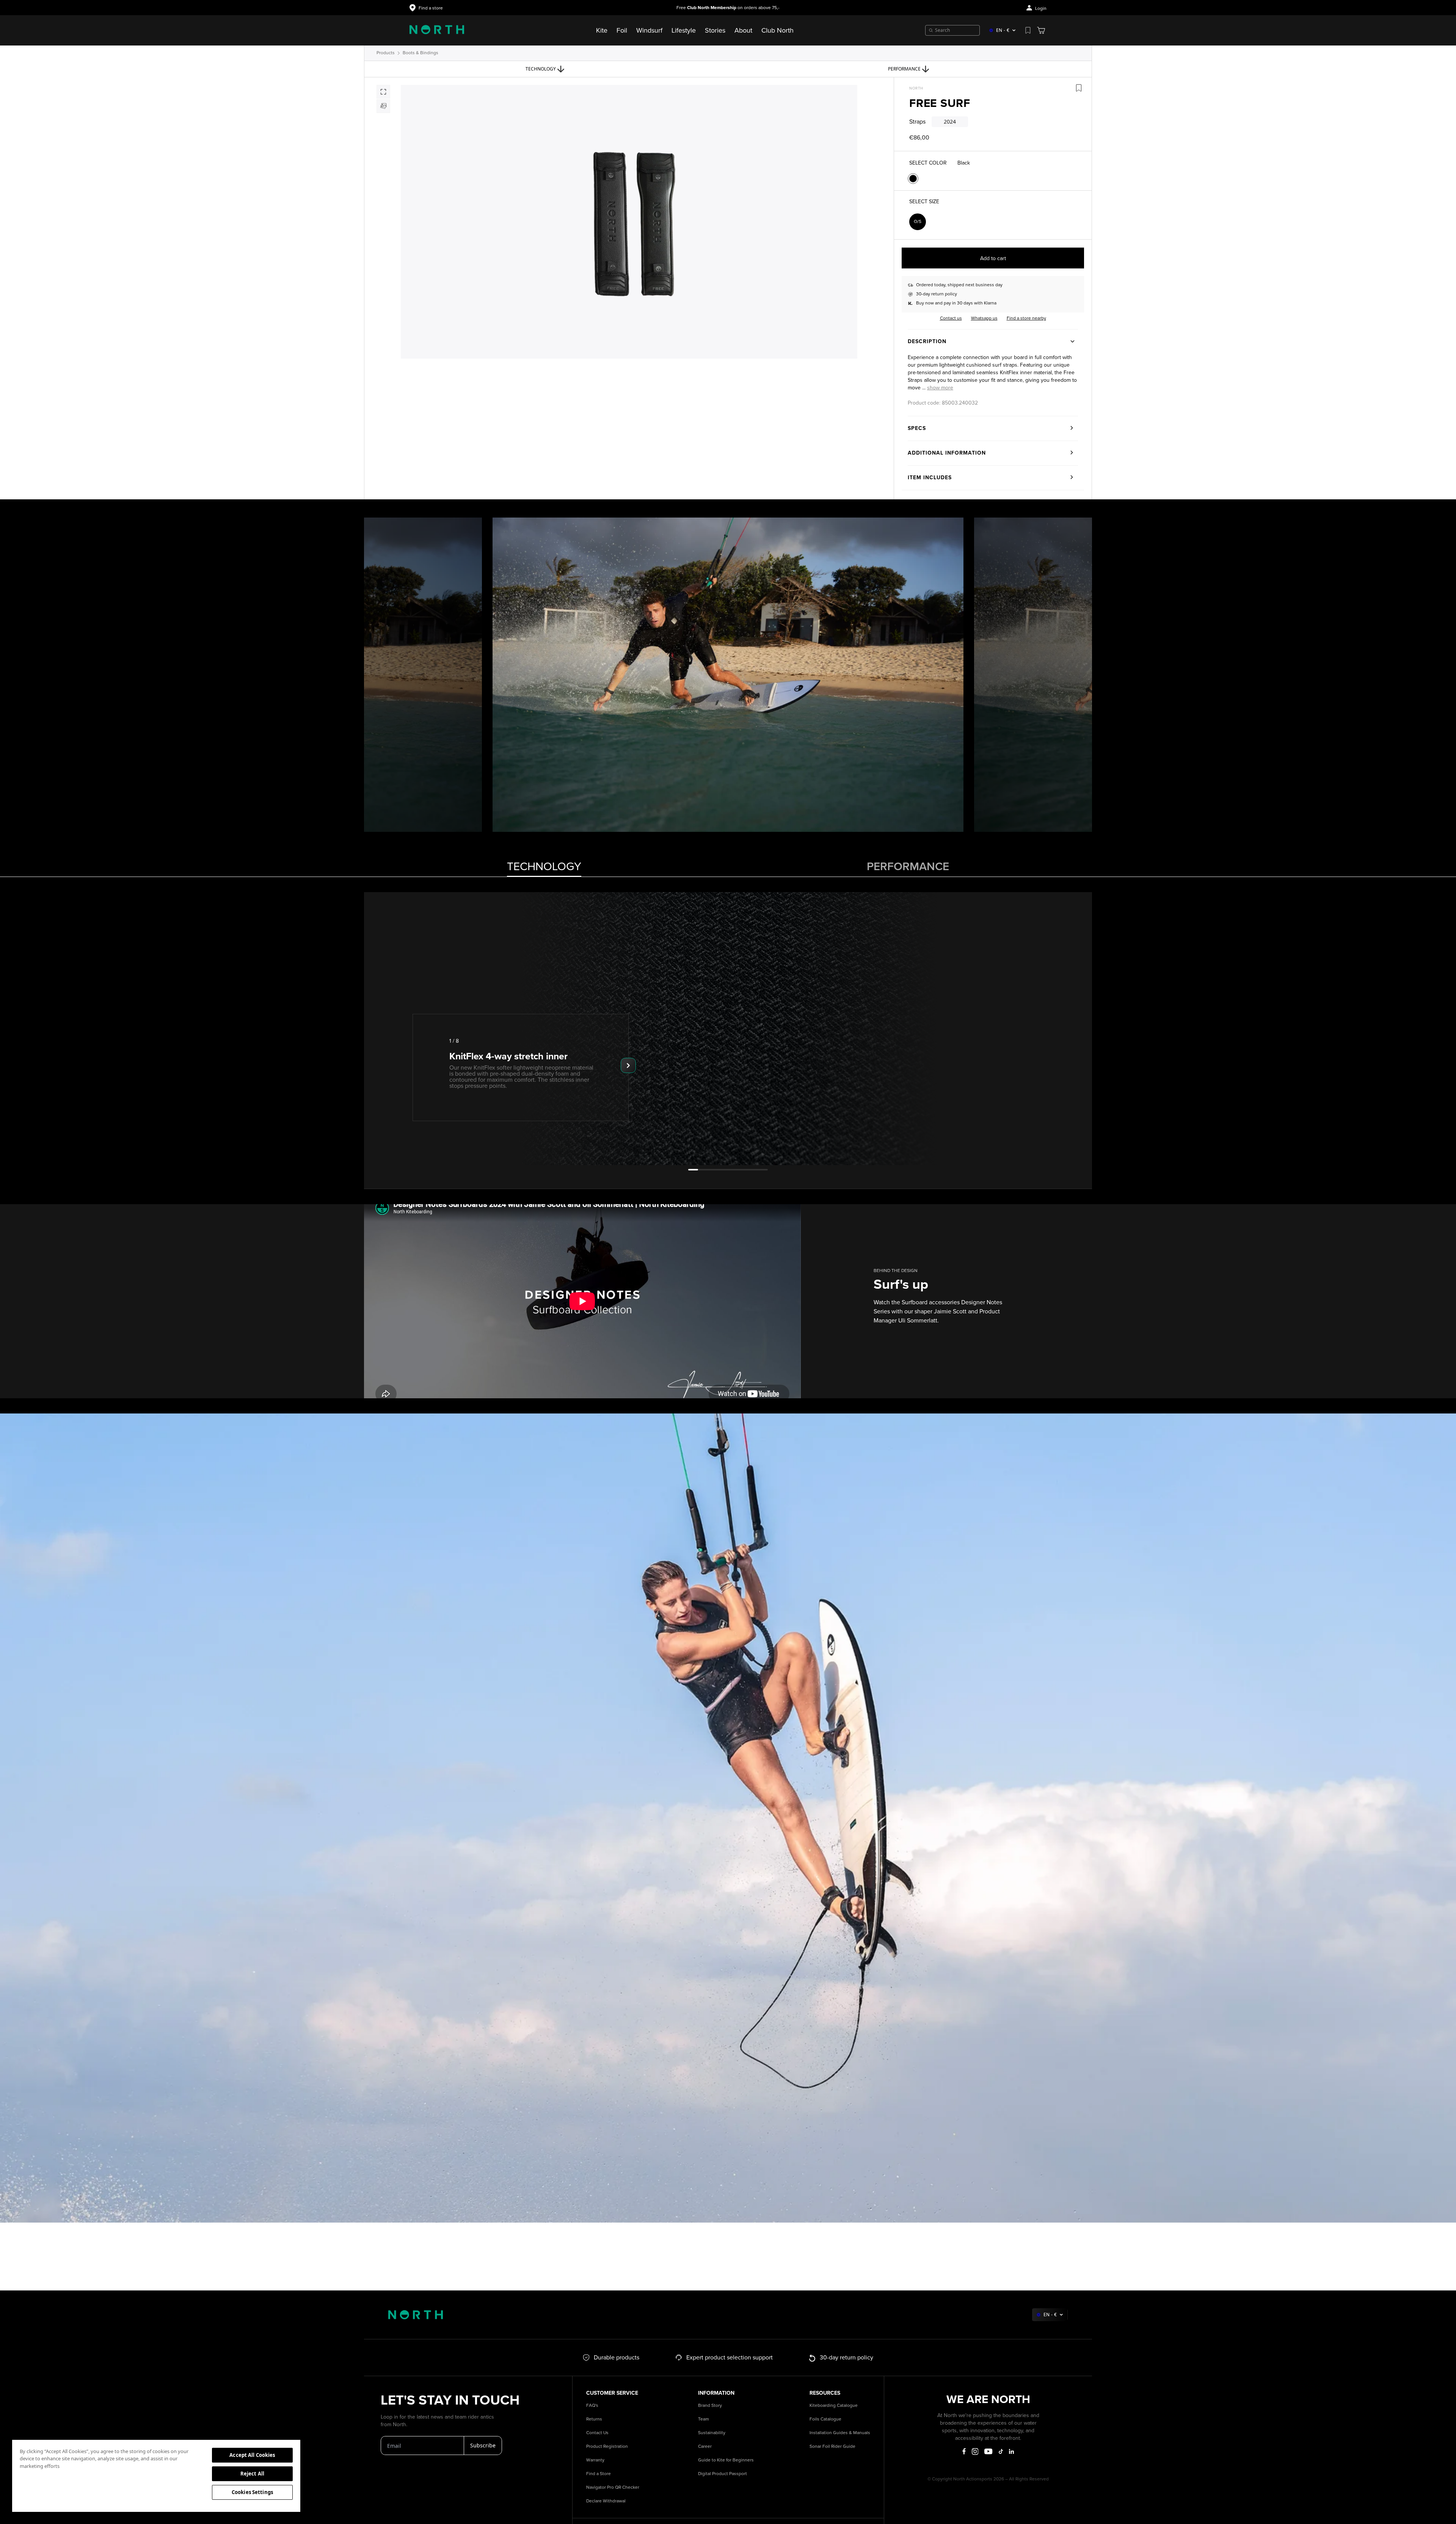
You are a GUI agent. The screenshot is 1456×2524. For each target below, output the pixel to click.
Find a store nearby (1026, 318)
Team (704, 2419)
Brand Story (710, 2406)
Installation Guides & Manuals (840, 2433)
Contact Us (597, 2433)
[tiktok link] (1001, 2451)
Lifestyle (684, 30)
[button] (940, 388)
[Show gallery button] (383, 92)
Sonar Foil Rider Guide (832, 2446)
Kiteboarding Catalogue (834, 2406)
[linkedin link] (1011, 2451)
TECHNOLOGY (544, 867)
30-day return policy (937, 294)
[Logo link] (437, 30)
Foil (622, 30)
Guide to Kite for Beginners (726, 2460)
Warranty (595, 2460)
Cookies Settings (252, 2492)
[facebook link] (964, 2452)
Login (1041, 9)
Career (705, 2446)
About (743, 30)
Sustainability (712, 2433)
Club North (777, 30)
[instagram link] (975, 2452)
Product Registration (607, 2446)
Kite (602, 30)
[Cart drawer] (1041, 30)
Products (386, 53)
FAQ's (592, 2406)
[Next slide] (628, 1065)
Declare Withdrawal (606, 2501)
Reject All (252, 2474)
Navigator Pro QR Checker (613, 2487)
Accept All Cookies (252, 2455)
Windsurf (649, 30)
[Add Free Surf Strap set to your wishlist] (1079, 88)
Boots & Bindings (420, 53)
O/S (918, 222)
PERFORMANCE (908, 867)
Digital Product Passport (723, 2474)
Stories (715, 30)
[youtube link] (988, 2451)
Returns (594, 2419)
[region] (156, 2475)
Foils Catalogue (825, 2419)
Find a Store (599, 2474)
